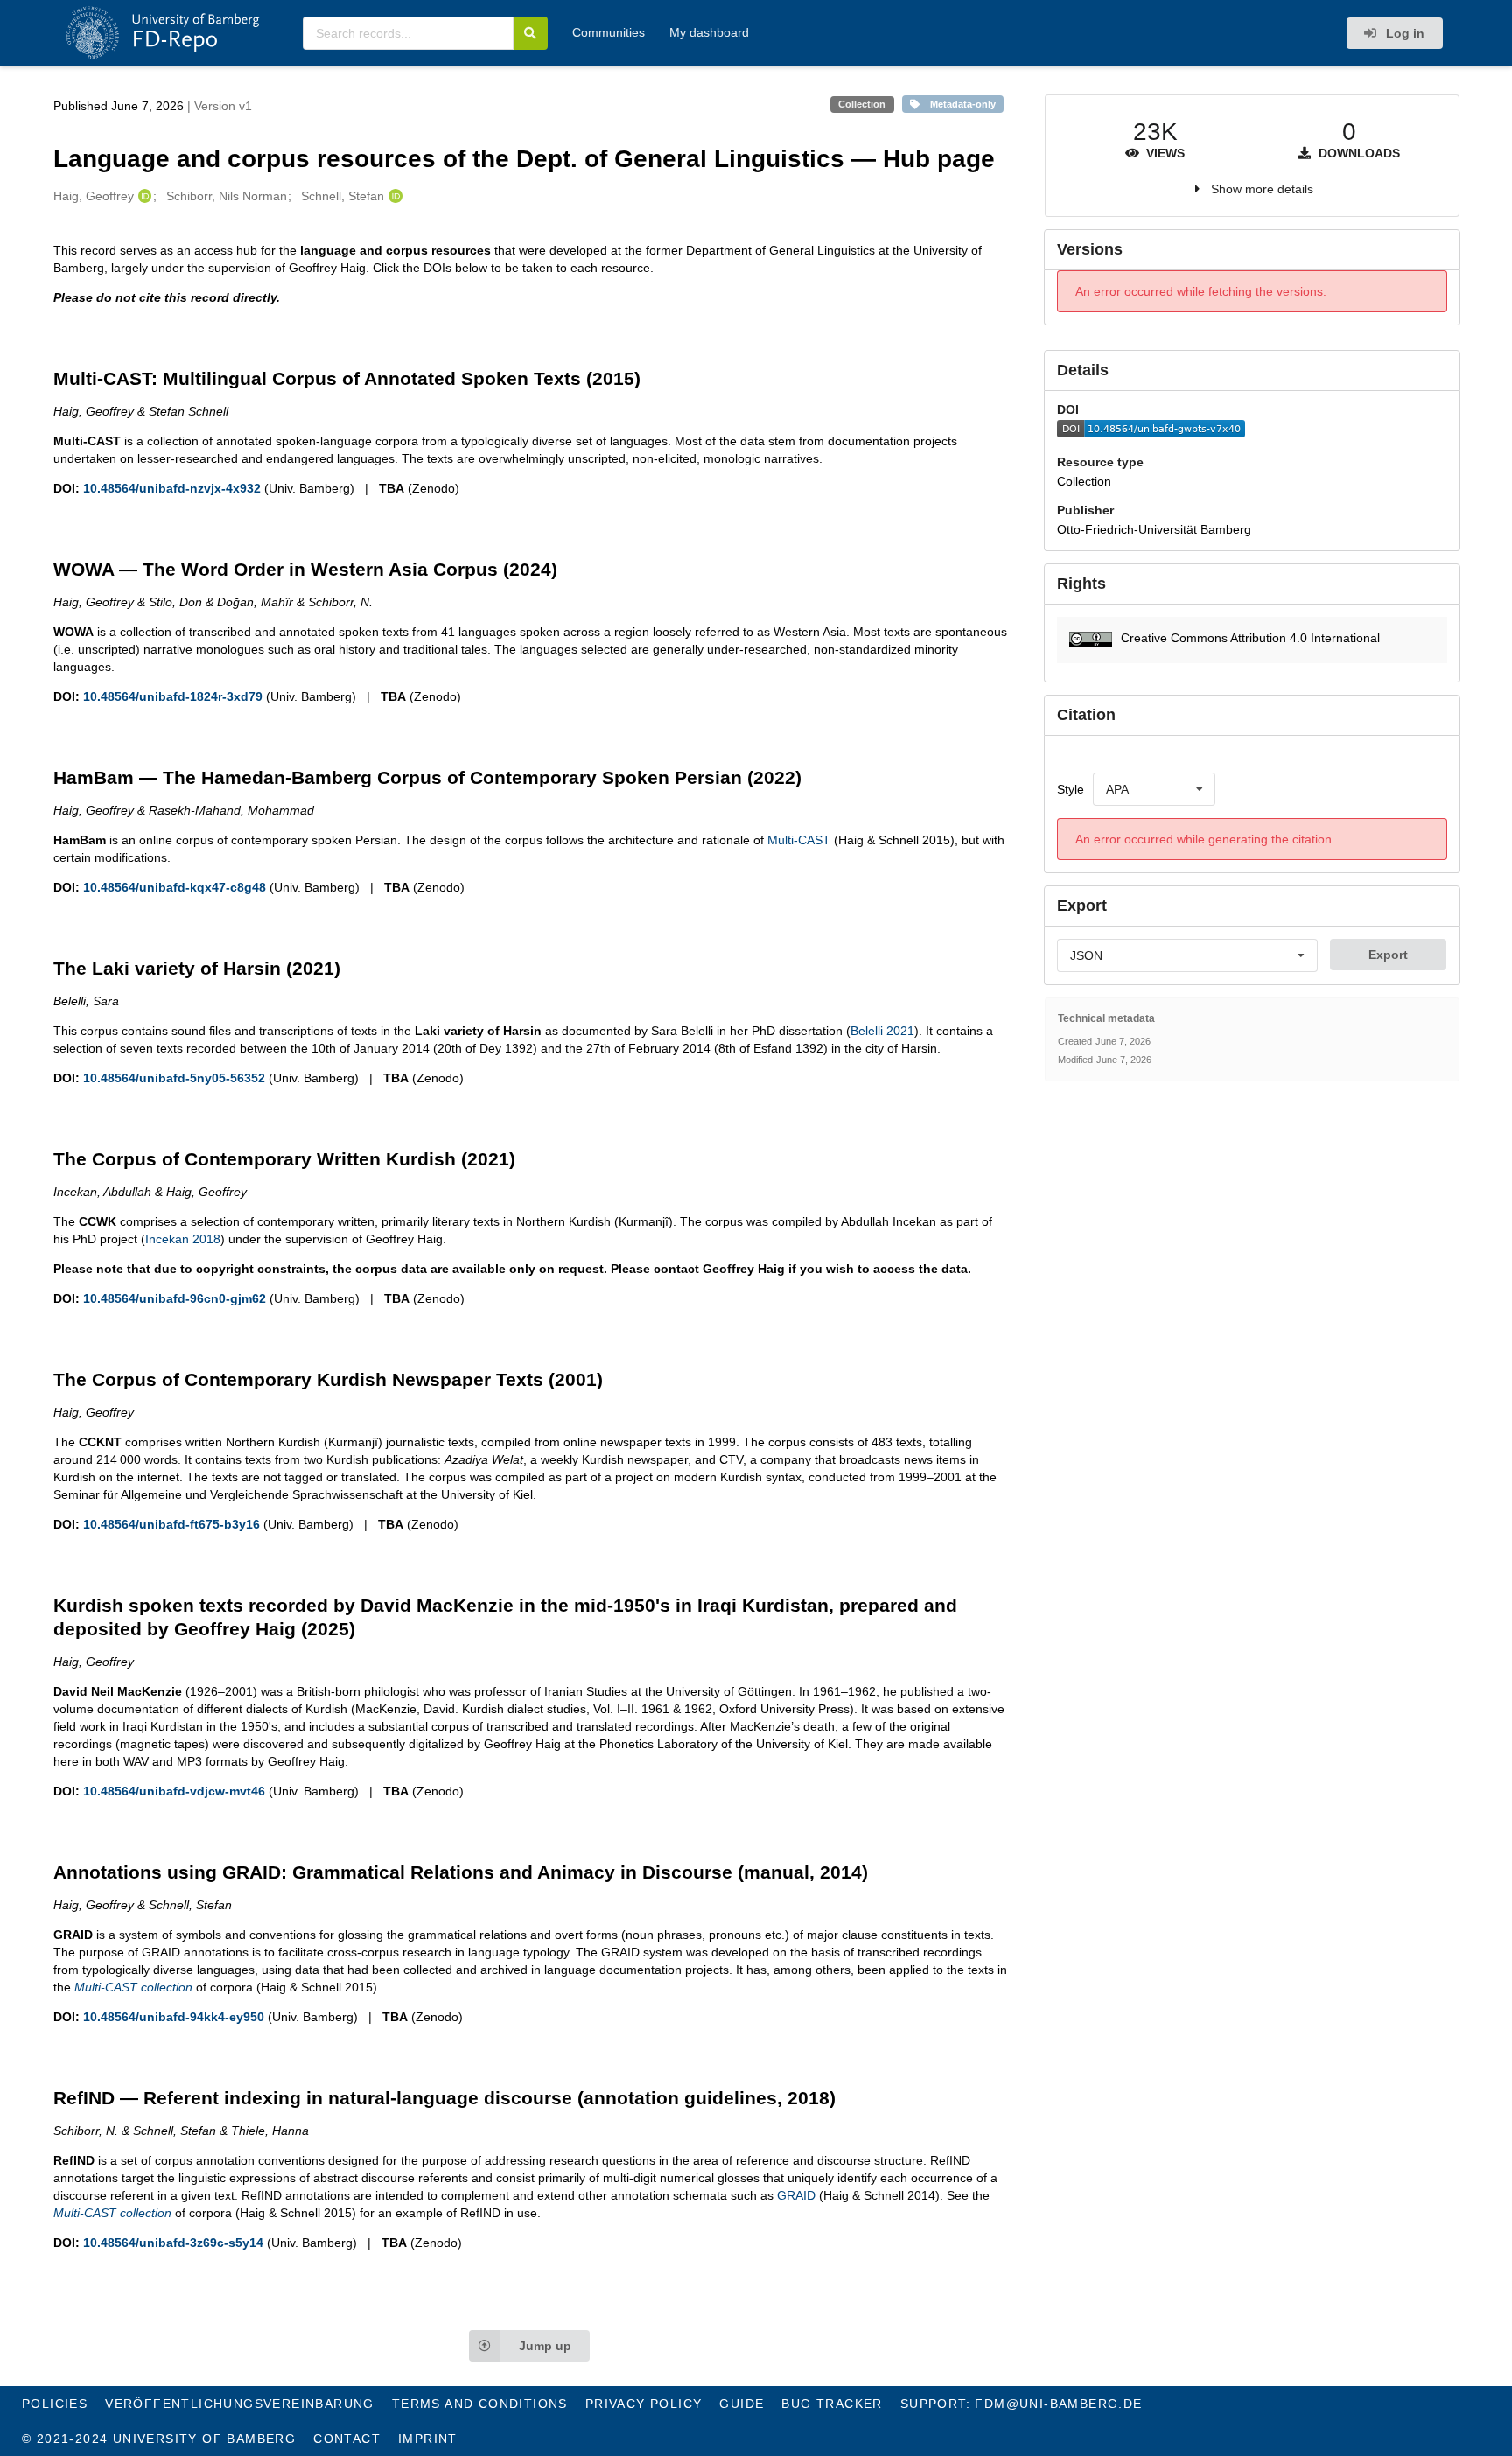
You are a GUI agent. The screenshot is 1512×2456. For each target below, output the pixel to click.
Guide (742, 2404)
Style (1071, 789)
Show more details (1262, 189)
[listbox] (1154, 789)
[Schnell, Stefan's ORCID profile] (393, 196)
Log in (1403, 33)
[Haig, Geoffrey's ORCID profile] (143, 196)
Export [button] (1388, 955)
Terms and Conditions (480, 2404)
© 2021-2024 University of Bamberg (159, 2439)
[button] (1252, 640)
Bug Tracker (832, 2404)
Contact (347, 2439)
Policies (55, 2404)
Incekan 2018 (183, 1239)
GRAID (796, 2195)
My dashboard (709, 32)
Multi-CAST (799, 840)
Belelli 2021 (882, 1031)
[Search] (531, 33)
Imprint (428, 2439)
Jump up (545, 2346)
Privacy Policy (644, 2404)
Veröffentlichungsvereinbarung (240, 2404)
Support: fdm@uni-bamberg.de (1022, 2404)
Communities (609, 32)
